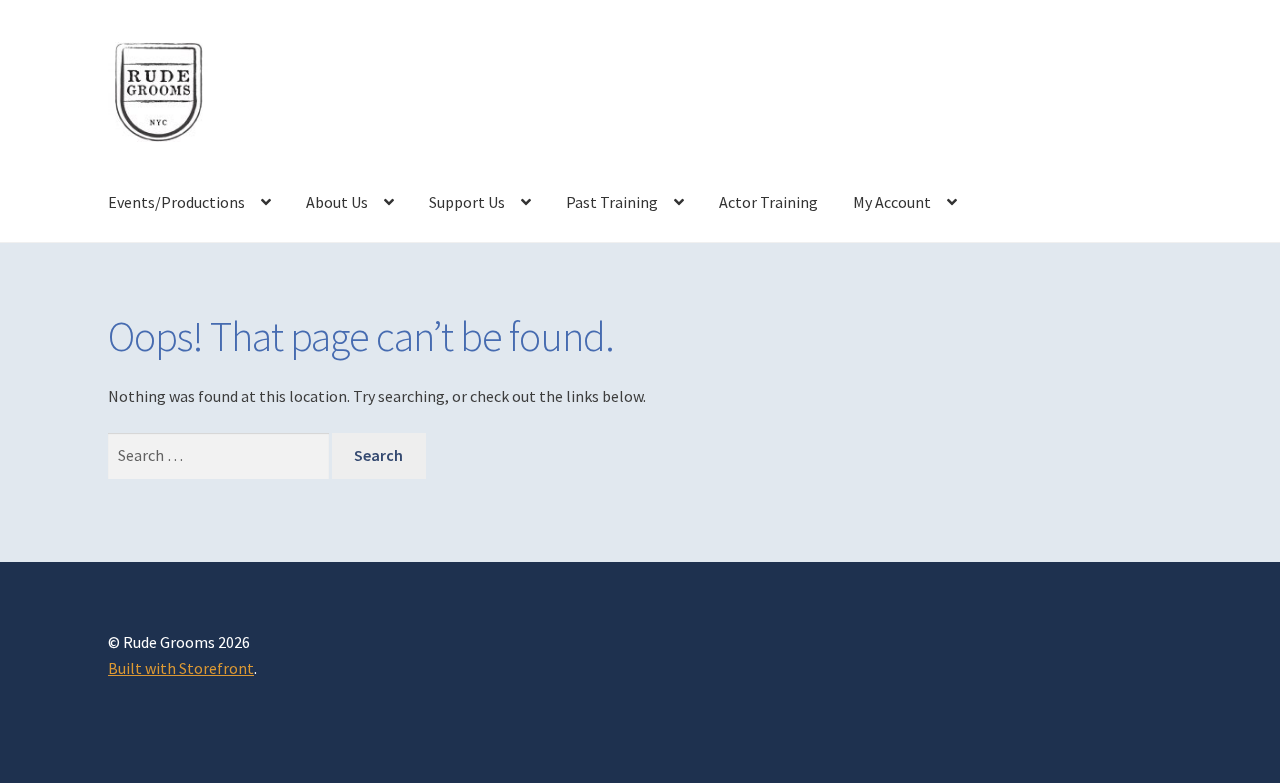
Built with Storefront (181, 668)
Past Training (612, 202)
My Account (892, 202)
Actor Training (768, 202)
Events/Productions (176, 202)
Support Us (467, 202)
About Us (337, 202)
